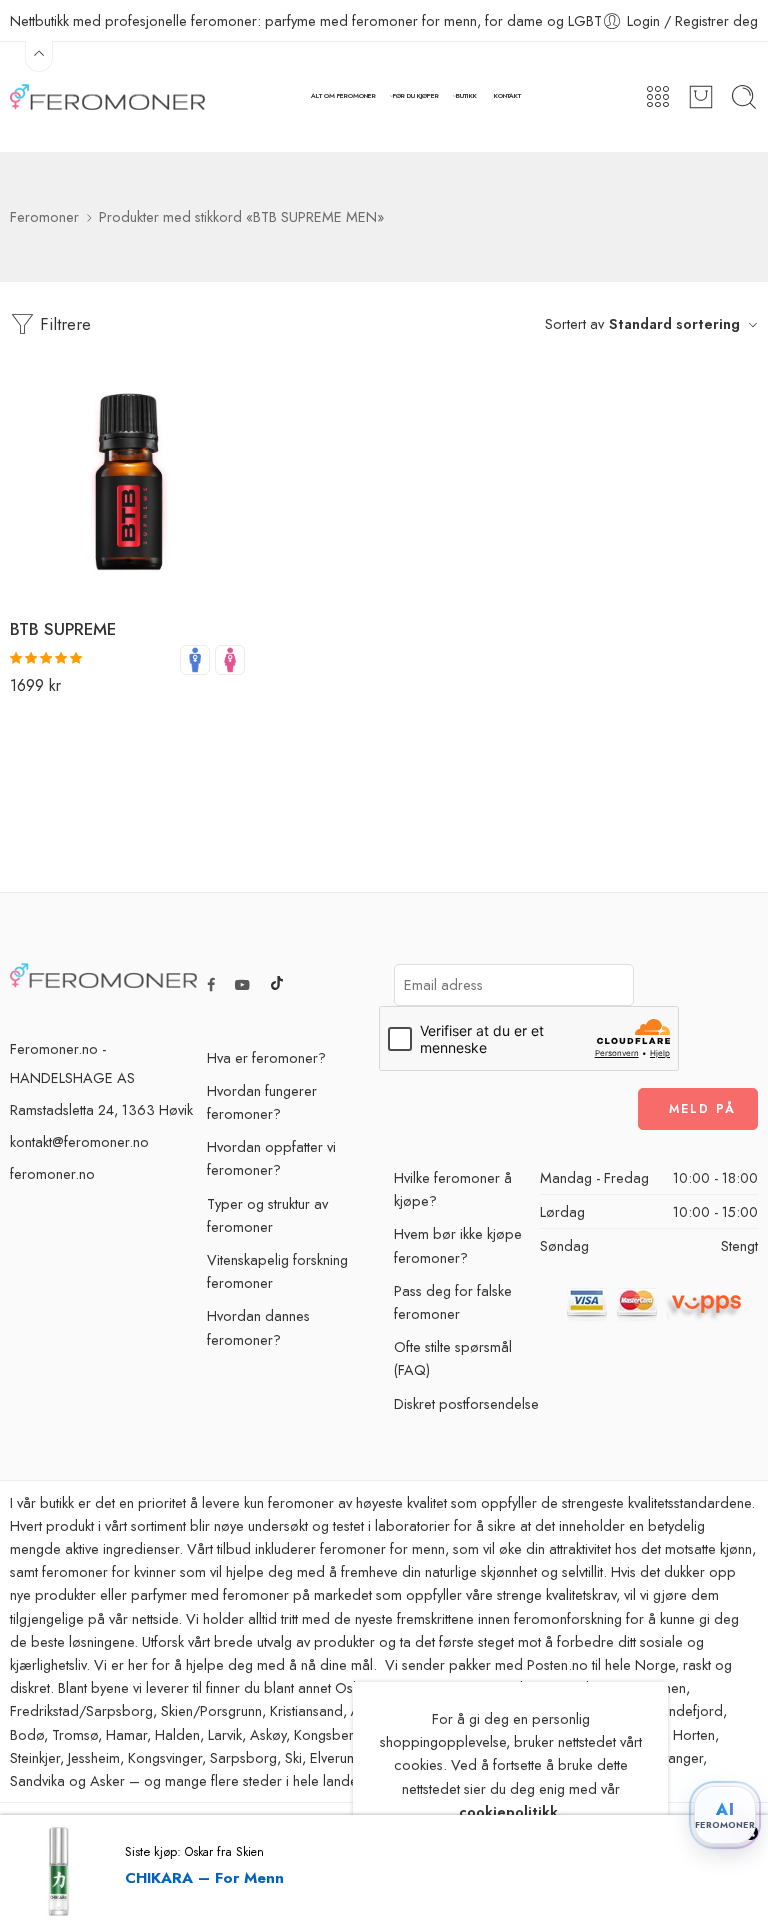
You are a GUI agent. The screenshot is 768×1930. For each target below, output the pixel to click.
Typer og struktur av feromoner (267, 1215)
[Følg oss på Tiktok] (277, 984)
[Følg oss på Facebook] (211, 984)
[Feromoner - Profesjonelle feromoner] (107, 97)
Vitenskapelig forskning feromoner (277, 1271)
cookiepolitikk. (510, 1811)
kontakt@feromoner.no (79, 1141)
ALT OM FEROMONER (343, 96)
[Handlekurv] (701, 97)
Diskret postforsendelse (466, 1403)
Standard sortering (674, 323)
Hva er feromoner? (266, 1057)
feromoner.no (52, 1173)
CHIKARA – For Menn (204, 1878)
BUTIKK (466, 96)
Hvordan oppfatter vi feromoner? (271, 1158)
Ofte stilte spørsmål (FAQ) (453, 1358)
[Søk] (744, 97)
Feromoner (44, 216)
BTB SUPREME (63, 629)
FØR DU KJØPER (416, 96)
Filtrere (63, 324)
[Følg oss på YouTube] (242, 984)
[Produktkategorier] (658, 97)
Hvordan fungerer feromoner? (262, 1102)
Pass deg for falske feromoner (453, 1302)
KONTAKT (507, 96)
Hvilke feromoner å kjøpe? (453, 1189)
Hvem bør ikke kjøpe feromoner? (458, 1245)
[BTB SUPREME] (128, 483)
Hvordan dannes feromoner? (258, 1327)
